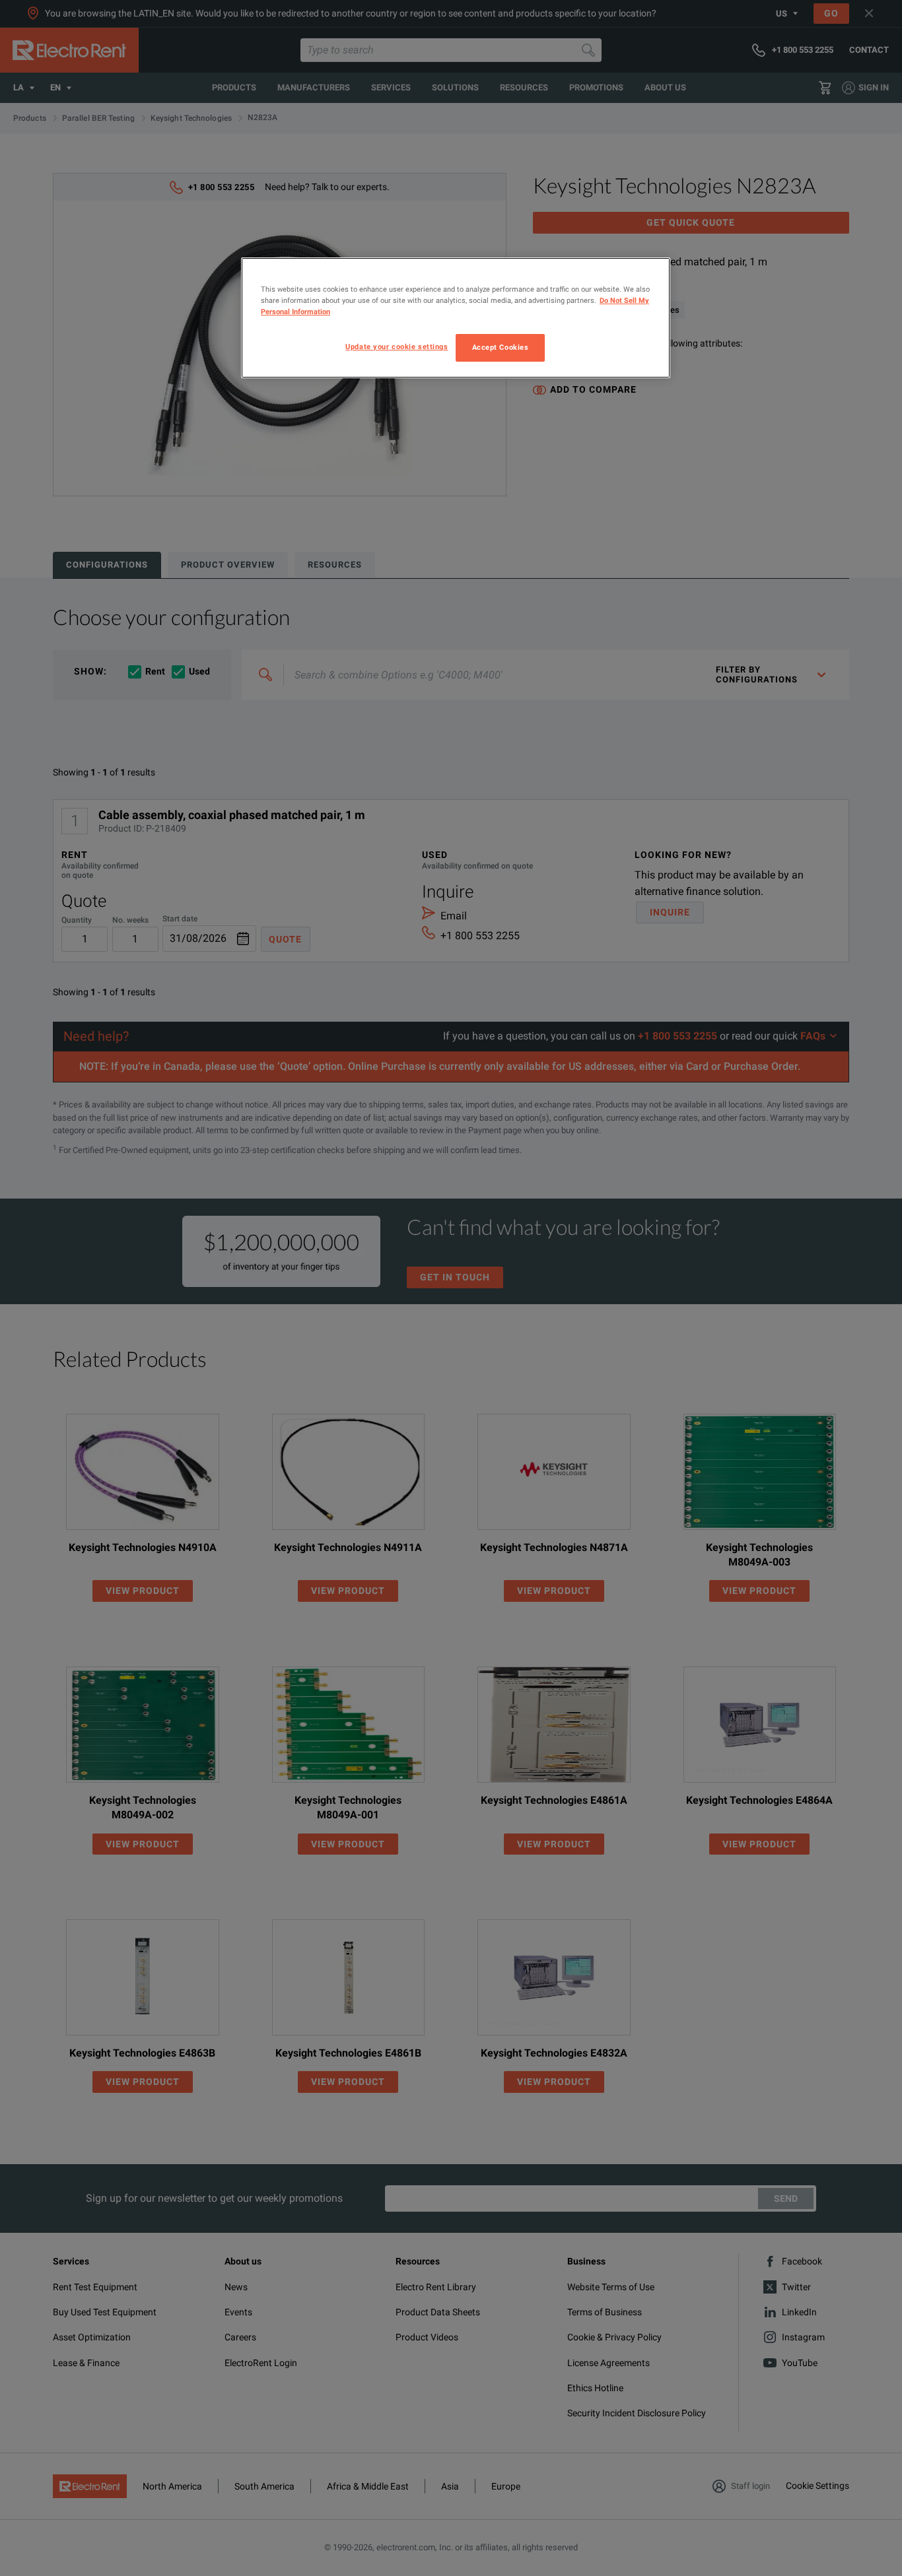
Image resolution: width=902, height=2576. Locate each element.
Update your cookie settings (397, 347)
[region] (456, 318)
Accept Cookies (501, 347)
